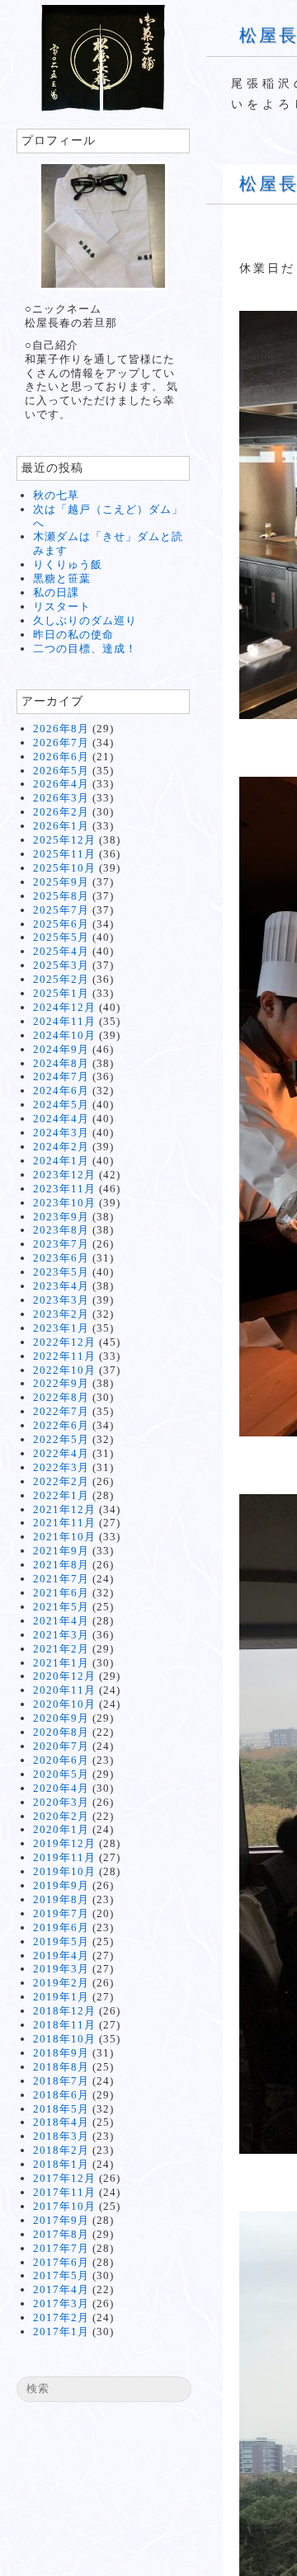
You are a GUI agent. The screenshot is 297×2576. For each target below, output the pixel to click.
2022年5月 (61, 1439)
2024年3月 (61, 1133)
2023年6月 (61, 1258)
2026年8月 (61, 729)
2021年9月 (61, 1551)
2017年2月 (61, 2317)
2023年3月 (61, 1300)
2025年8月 (61, 896)
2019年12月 (64, 1843)
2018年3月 (61, 2136)
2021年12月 (64, 1509)
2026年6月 (61, 757)
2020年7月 (61, 1746)
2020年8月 (61, 1732)
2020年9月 (61, 1718)
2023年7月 (61, 1244)
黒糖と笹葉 (62, 578)
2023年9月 (61, 1217)
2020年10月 (64, 1704)
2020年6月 (61, 1760)
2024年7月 (61, 1076)
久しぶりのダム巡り (85, 620)
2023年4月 (61, 1286)
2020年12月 (64, 1676)
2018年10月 (64, 2039)
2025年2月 (61, 979)
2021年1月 (61, 1663)
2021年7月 (61, 1579)
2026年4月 (61, 784)
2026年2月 (61, 812)
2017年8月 (61, 2234)
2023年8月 (61, 1230)
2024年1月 (61, 1161)
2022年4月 (61, 1453)
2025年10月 (64, 868)
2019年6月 (61, 1927)
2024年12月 (64, 1007)
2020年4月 (61, 1788)
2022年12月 (64, 1342)
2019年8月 (61, 1899)
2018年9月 (61, 2053)
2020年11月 (64, 1690)
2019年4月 (61, 1956)
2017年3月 (61, 2303)
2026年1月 (61, 826)
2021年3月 (61, 1635)
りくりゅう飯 (68, 564)
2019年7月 (61, 1913)
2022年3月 (61, 1467)
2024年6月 (61, 1091)
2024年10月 (64, 1035)
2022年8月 (61, 1397)
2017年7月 (61, 2248)
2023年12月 (64, 1175)
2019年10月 (64, 1871)
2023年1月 (61, 1328)
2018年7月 (61, 2081)
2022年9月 (61, 1383)
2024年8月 (61, 1063)
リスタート (62, 606)
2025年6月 (61, 924)
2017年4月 (61, 2289)
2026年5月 (61, 771)
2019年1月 (61, 1997)
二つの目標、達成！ (85, 649)
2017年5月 (61, 2275)
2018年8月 (61, 2067)
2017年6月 (61, 2262)
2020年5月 (61, 1774)
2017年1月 (61, 2332)
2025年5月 (61, 937)
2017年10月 (64, 2206)
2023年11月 (64, 1189)
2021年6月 (61, 1593)
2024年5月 (61, 1105)
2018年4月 (61, 2122)
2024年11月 (64, 1021)
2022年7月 (61, 1411)
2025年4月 (61, 951)
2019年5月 (61, 1941)
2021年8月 (61, 1565)
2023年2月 (61, 1314)
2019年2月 (61, 1983)
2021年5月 (61, 1607)
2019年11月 (64, 1857)
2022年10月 (64, 1370)
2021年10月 (64, 1537)
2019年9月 (61, 1885)
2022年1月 (61, 1495)
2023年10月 (64, 1203)
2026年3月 (61, 798)
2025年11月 (64, 854)
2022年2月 (61, 1481)
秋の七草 (56, 495)
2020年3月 (61, 1802)
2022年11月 (64, 1356)
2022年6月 (61, 1425)
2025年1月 (61, 993)
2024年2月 (61, 1147)
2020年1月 (61, 1829)
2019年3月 (61, 1969)
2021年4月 (61, 1621)
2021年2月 (61, 1649)
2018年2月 (61, 2150)
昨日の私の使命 (73, 635)
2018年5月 (61, 2109)
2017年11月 (64, 2192)
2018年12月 (64, 2011)
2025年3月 (61, 965)
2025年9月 (61, 882)
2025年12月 (64, 840)
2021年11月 (64, 1523)
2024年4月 (61, 1119)
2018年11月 (64, 2025)
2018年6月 (61, 2095)
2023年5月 (61, 1272)
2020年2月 (61, 1816)
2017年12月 (64, 2178)
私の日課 (56, 592)
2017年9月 (61, 2220)
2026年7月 (61, 743)
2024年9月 (61, 1049)
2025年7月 (61, 910)
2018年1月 (61, 2164)
